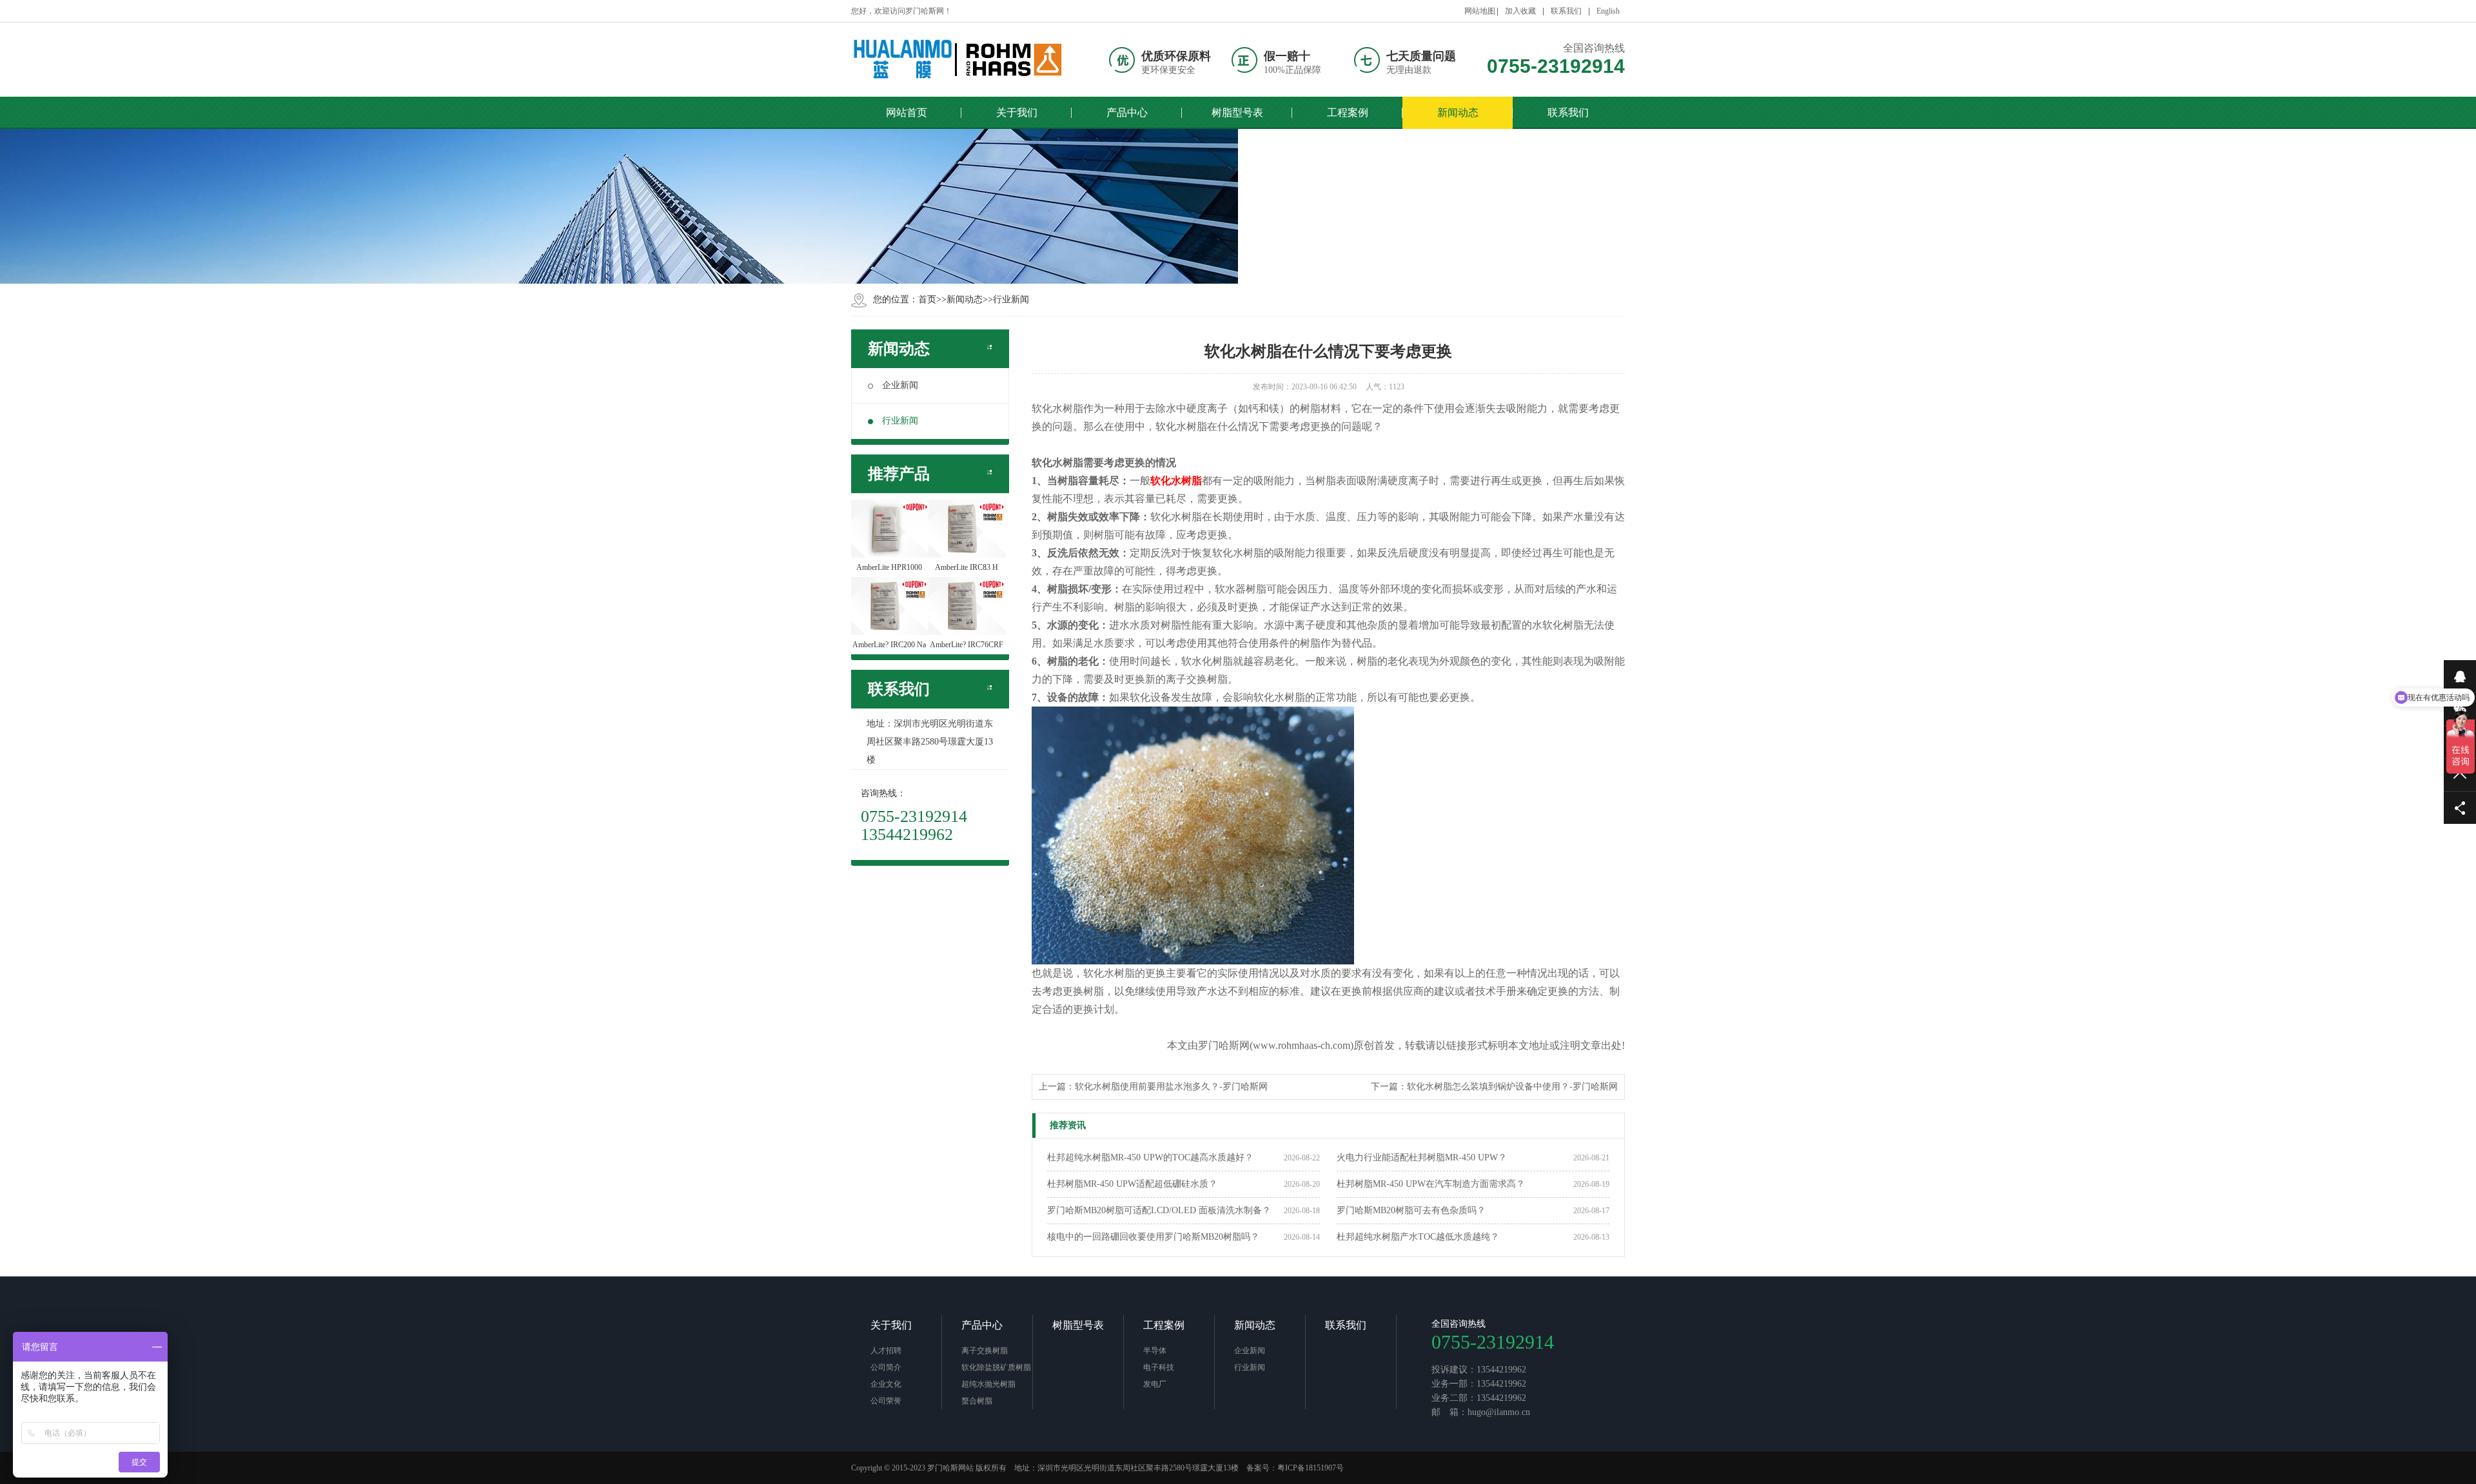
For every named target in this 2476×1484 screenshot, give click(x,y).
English (1608, 11)
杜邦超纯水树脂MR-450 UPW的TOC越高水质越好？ (1150, 1157)
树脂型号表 (1078, 1325)
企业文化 (886, 1384)
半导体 (1155, 1351)
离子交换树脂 (985, 1351)
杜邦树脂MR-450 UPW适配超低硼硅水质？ (1132, 1184)
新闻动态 (965, 299)
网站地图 (1480, 11)
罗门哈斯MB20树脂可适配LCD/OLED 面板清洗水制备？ (1159, 1210)
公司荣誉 (886, 1401)
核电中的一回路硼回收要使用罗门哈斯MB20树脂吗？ (1153, 1237)
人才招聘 (886, 1351)
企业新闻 (900, 385)
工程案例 (1164, 1325)
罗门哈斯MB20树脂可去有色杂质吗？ (1411, 1210)
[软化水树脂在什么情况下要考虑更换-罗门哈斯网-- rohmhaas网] (958, 60)
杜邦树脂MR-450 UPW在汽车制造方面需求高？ (1431, 1184)
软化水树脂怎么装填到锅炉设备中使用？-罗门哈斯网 (1512, 1087)
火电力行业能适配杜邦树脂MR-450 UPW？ (1422, 1157)
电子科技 (1159, 1367)
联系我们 (1566, 11)
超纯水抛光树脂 (988, 1384)
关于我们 (891, 1325)
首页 (927, 299)
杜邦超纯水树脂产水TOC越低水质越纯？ (1418, 1237)
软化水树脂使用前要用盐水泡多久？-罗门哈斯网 (1171, 1087)
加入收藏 (1520, 11)
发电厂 (1155, 1384)
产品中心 (982, 1325)
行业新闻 (1011, 299)
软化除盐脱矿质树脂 (996, 1367)
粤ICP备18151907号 (1311, 1468)
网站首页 (907, 112)
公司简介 (886, 1367)
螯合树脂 (977, 1401)
